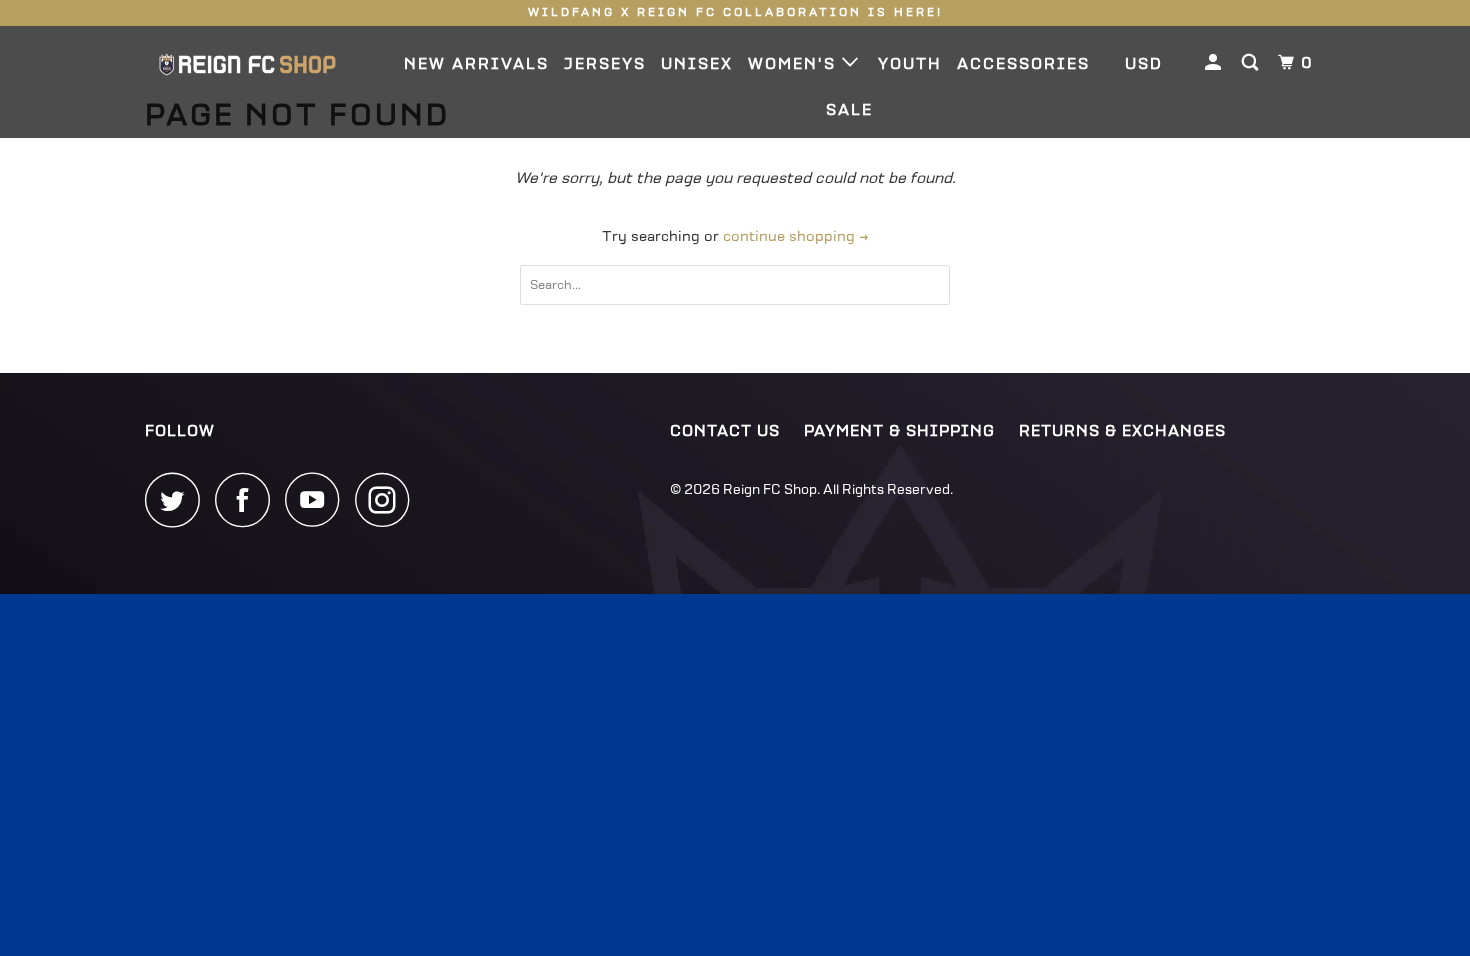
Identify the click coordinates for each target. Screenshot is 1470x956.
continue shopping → (796, 236)
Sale (849, 110)
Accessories (1023, 64)
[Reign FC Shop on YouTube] (318, 499)
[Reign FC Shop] (247, 64)
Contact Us (725, 431)
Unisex (697, 64)
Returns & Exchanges (1122, 431)
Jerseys (605, 64)
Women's (795, 64)
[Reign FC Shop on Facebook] (248, 499)
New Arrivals (476, 64)
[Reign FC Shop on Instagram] (388, 499)
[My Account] (1215, 63)
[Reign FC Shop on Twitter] (178, 499)
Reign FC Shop (770, 489)
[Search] (1252, 63)
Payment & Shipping (899, 431)
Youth (910, 64)
